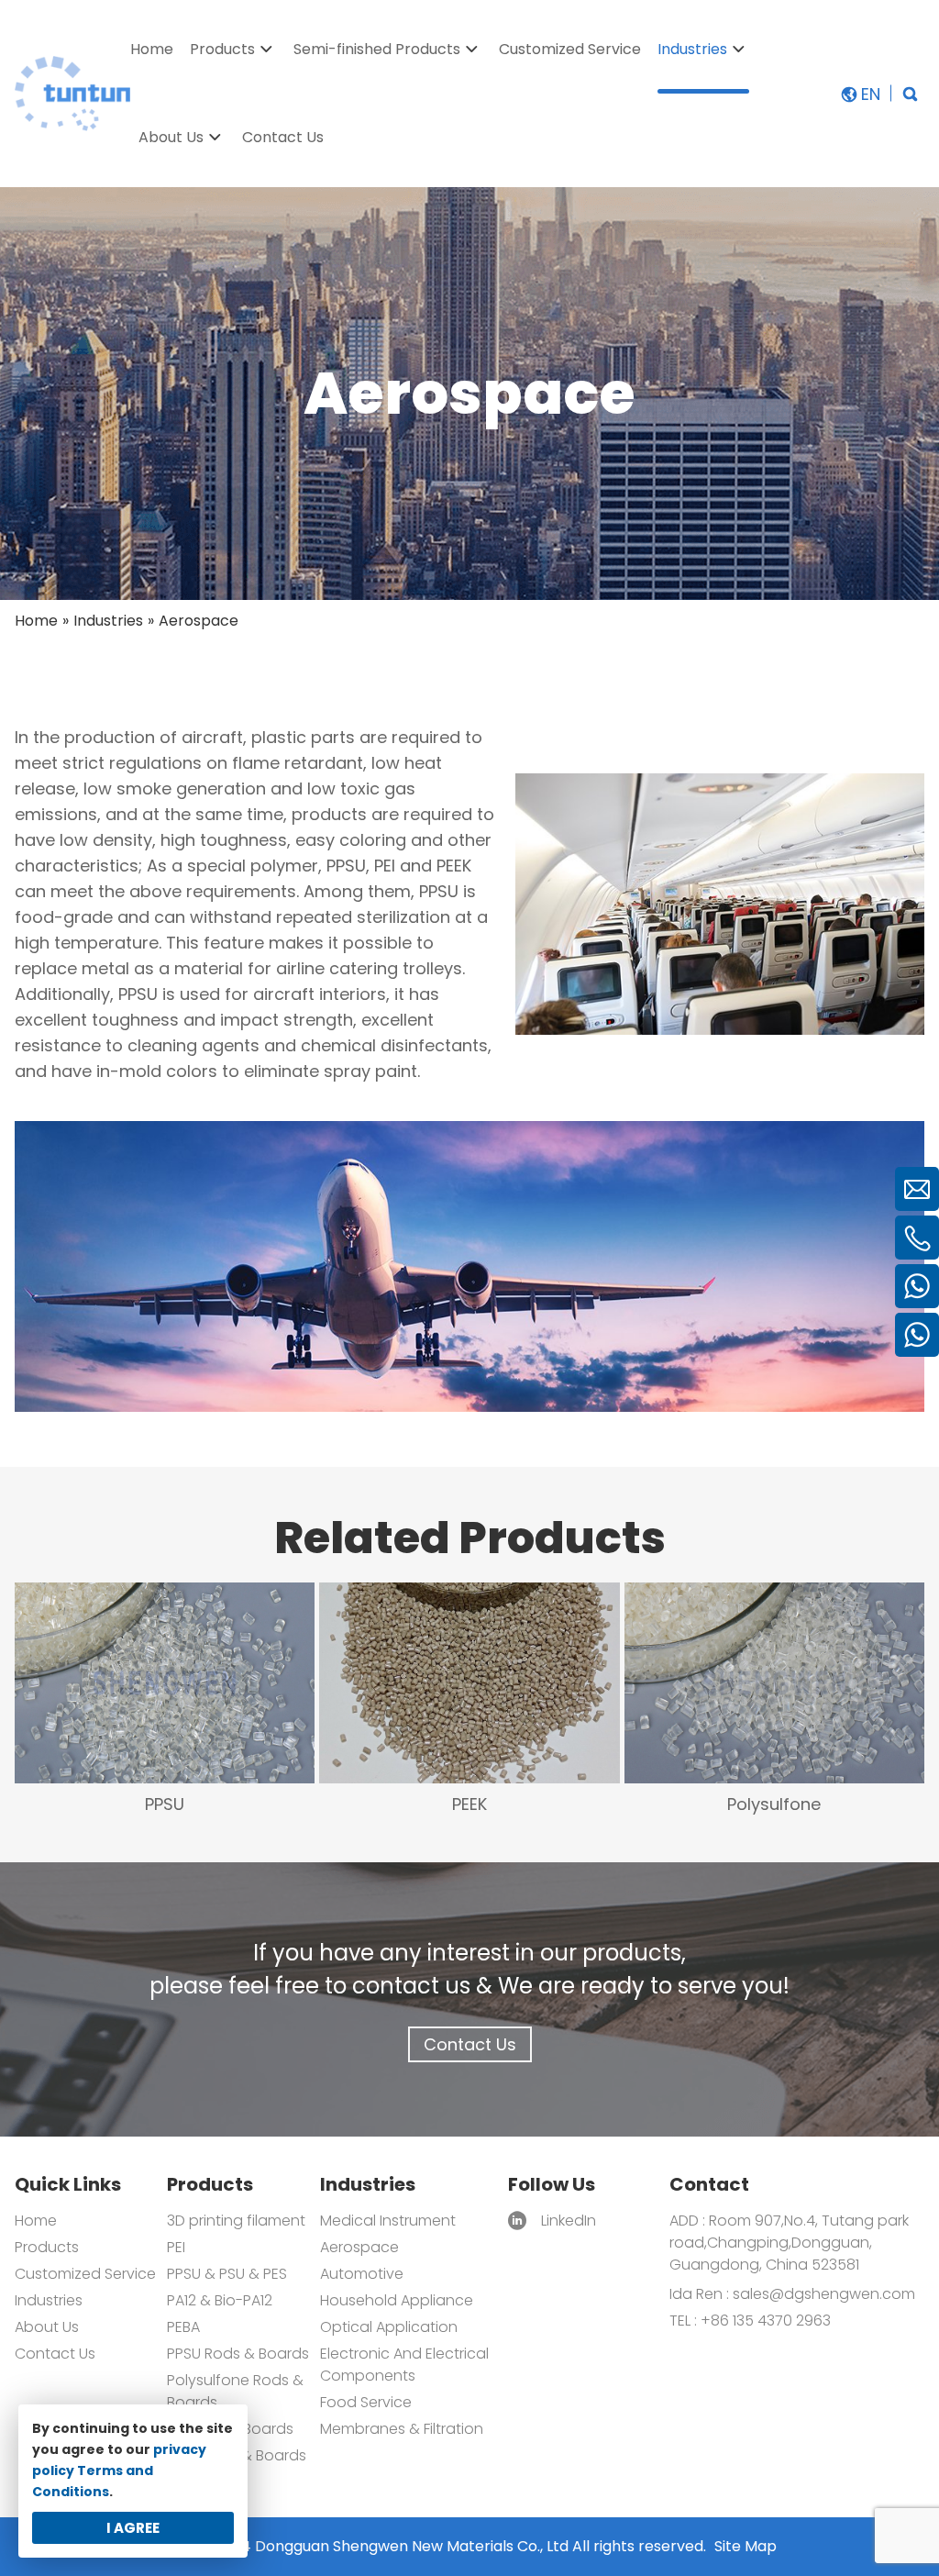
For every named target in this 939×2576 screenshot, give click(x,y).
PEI (176, 2247)
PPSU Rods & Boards (238, 2354)
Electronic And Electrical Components (404, 2365)
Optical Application (389, 2327)
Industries (49, 2300)
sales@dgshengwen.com (824, 2294)
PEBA (183, 2327)
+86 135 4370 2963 (764, 2321)
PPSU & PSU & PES (227, 2274)
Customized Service (85, 2274)
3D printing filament (236, 2221)
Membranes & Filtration (402, 2429)
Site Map (746, 2546)
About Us (47, 2327)
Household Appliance (397, 2300)
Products (47, 2247)
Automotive (362, 2274)
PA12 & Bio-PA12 (220, 2300)
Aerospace (359, 2247)
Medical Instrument (388, 2221)
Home (36, 2221)
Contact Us (470, 2044)
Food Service (366, 2402)
